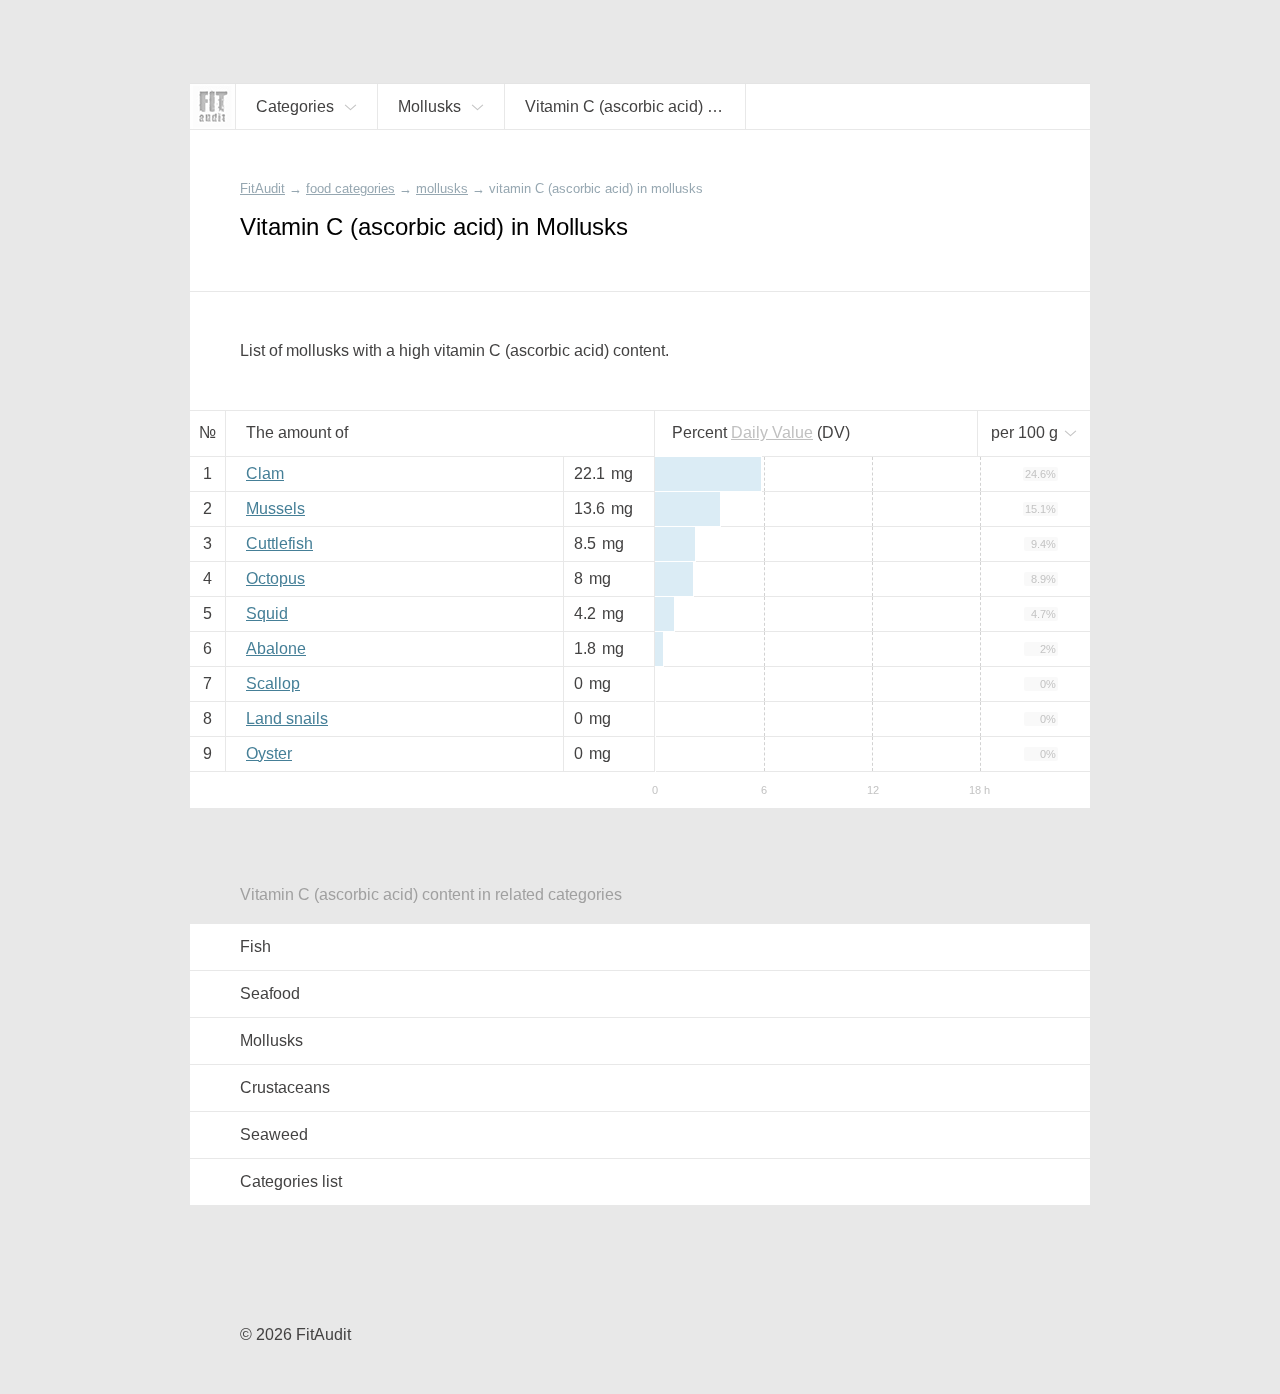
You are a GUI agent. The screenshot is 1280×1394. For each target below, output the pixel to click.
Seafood (270, 993)
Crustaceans (285, 1087)
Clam (265, 473)
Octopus (275, 578)
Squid (267, 613)
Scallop (273, 683)
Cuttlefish (279, 543)
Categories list (291, 1181)
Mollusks (271, 1040)
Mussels (275, 508)
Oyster (269, 753)
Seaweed (274, 1134)
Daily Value (772, 432)
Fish (255, 946)
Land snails (287, 718)
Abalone (276, 648)
